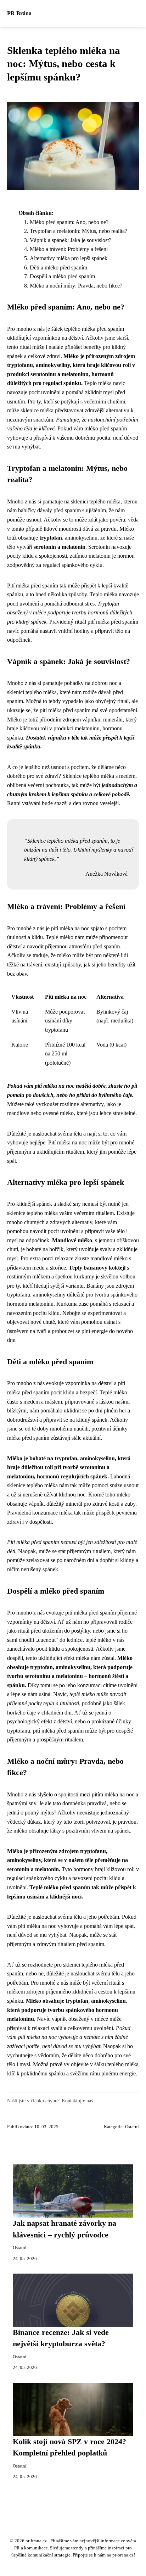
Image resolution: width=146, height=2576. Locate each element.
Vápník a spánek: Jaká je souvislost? (71, 240)
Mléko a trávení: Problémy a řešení (69, 249)
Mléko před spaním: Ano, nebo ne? (69, 222)
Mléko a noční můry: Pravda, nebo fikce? (76, 286)
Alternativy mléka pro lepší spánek (69, 258)
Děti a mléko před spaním (58, 267)
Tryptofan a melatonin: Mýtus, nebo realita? (78, 231)
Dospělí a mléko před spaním (62, 276)
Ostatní (132, 2127)
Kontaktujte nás (77, 2101)
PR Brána (19, 13)
